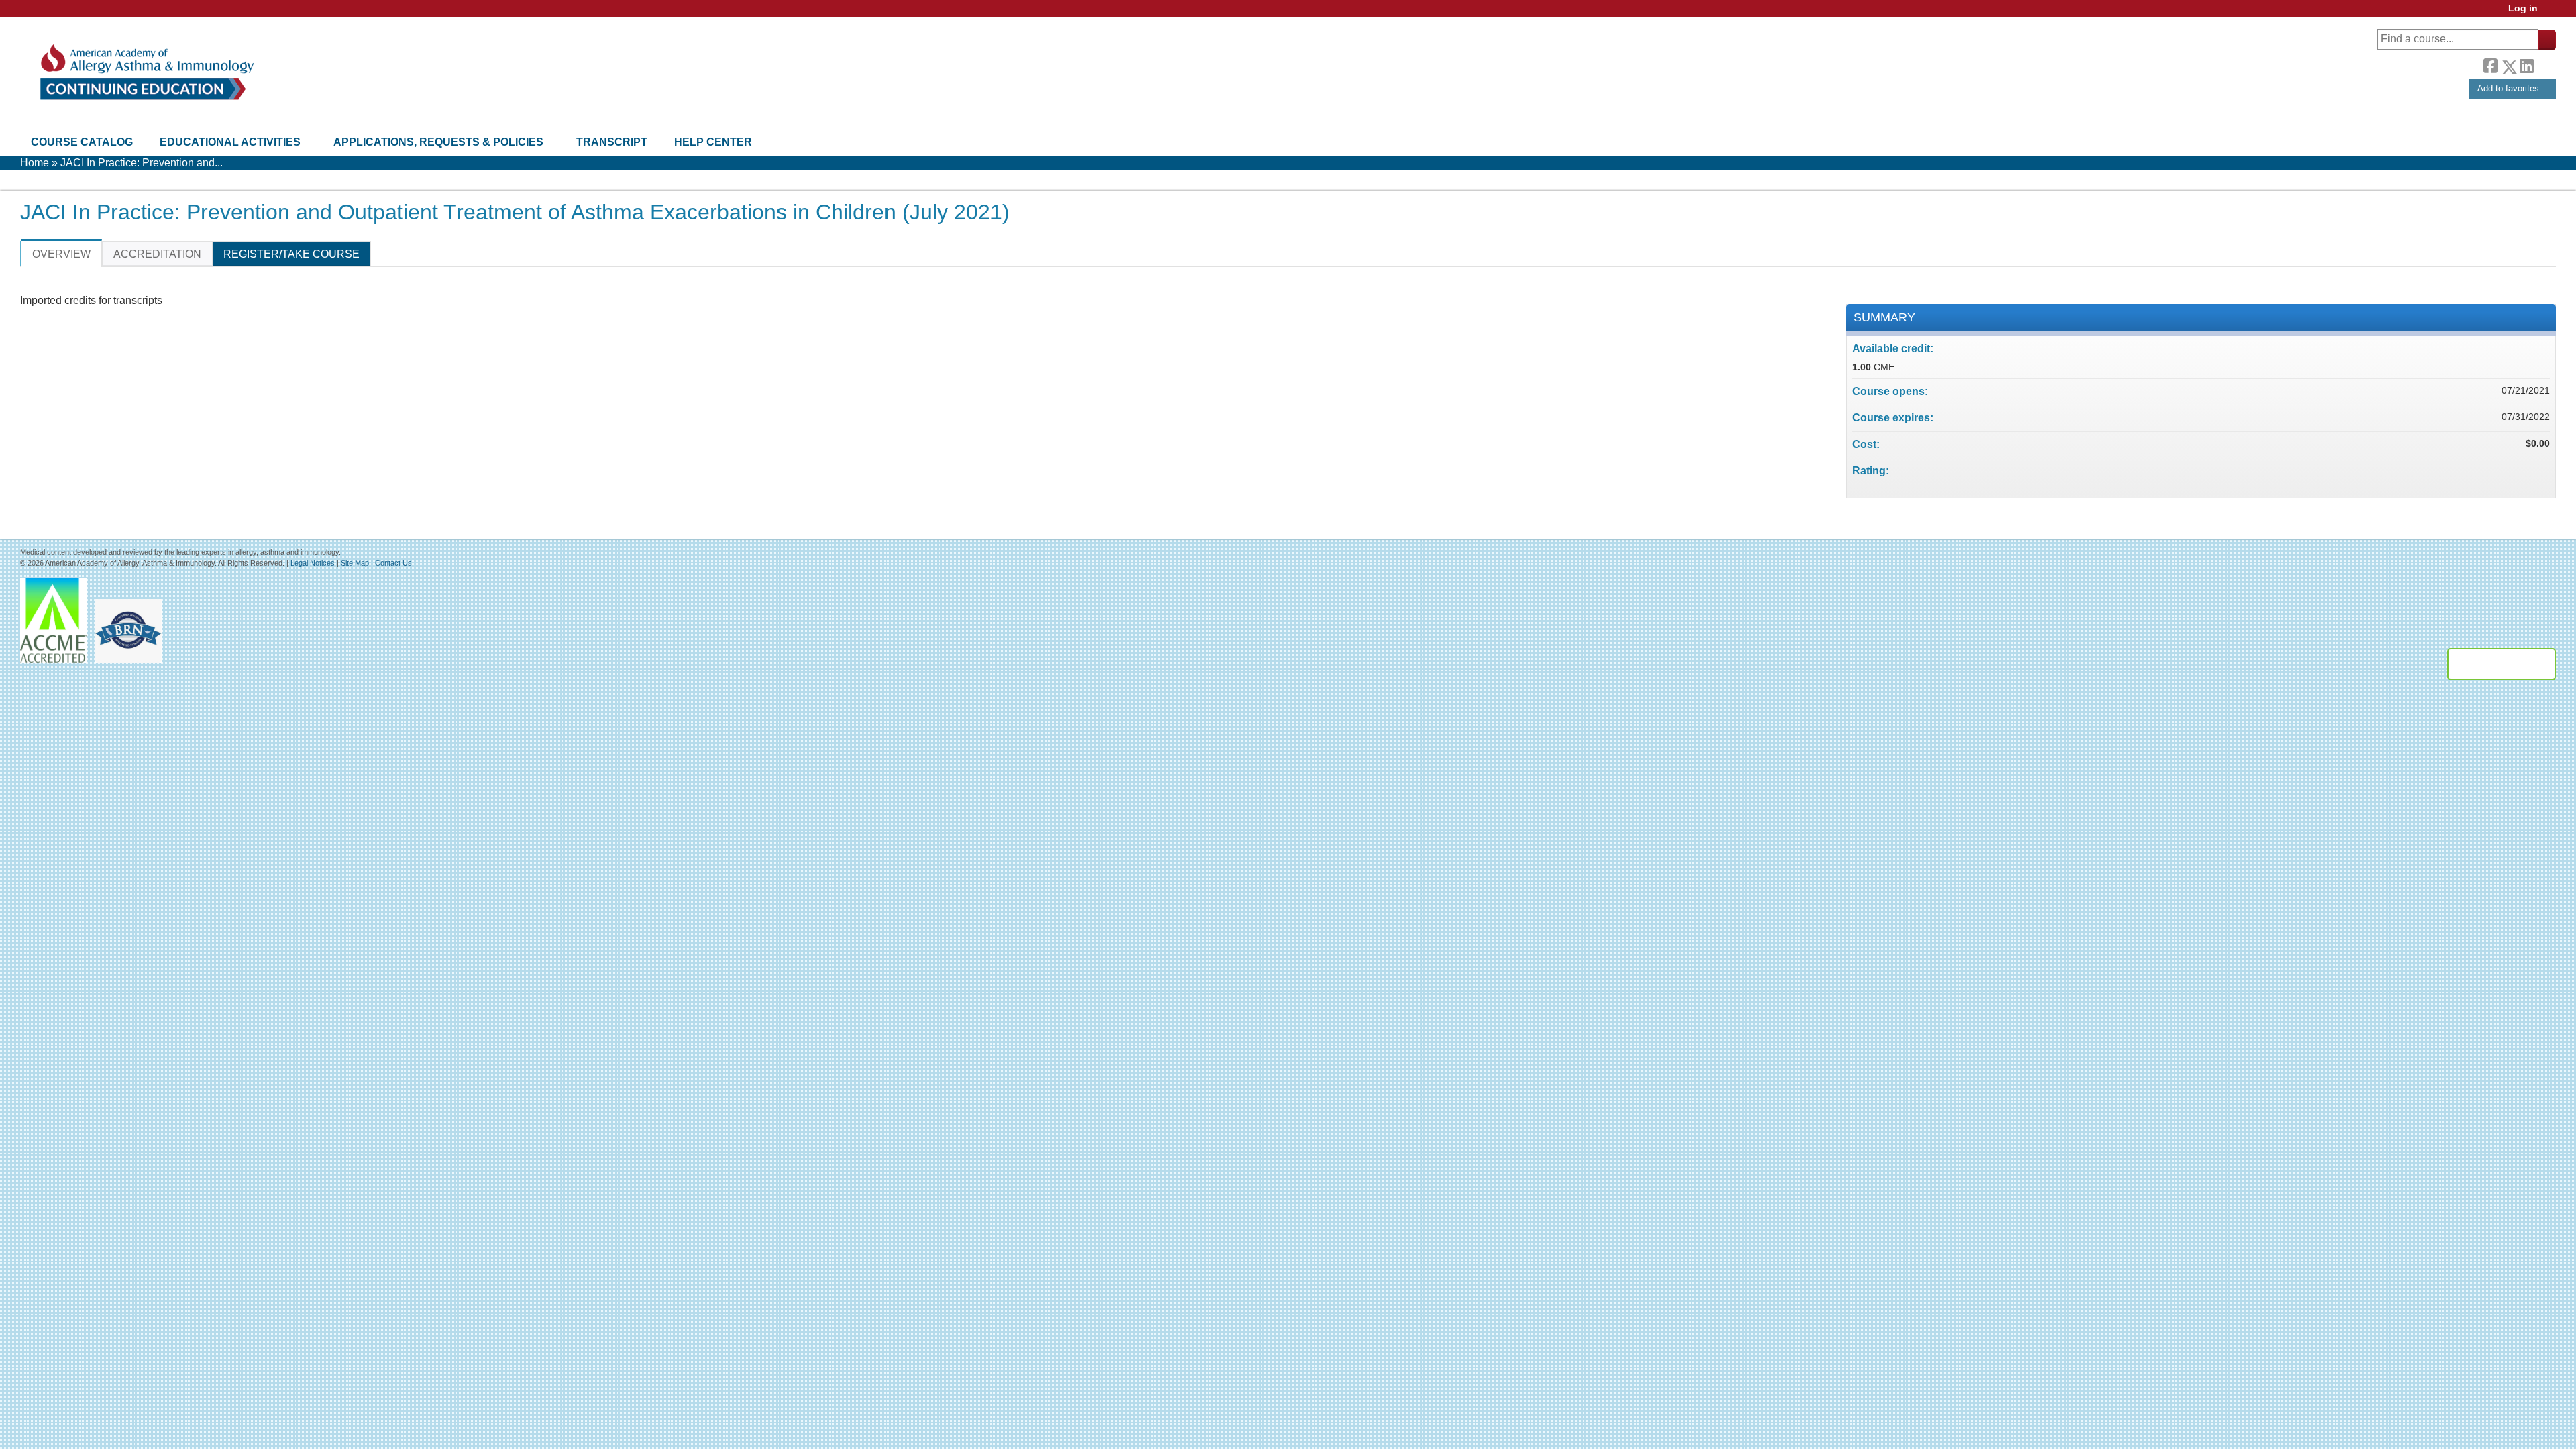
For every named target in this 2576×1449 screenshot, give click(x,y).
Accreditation (157, 254)
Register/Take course (291, 254)
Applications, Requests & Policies (438, 142)
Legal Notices (313, 563)
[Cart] (2552, 13)
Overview (61, 254)
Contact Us (393, 563)
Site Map (355, 563)
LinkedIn (2526, 64)
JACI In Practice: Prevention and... (142, 163)
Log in (2523, 8)
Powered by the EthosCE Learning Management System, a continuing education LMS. (2502, 664)
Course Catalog (82, 142)
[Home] (146, 72)
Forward (2544, 63)
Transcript (612, 142)
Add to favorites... (2512, 88)
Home (35, 163)
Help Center (713, 142)
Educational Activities (230, 142)
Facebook (2490, 64)
